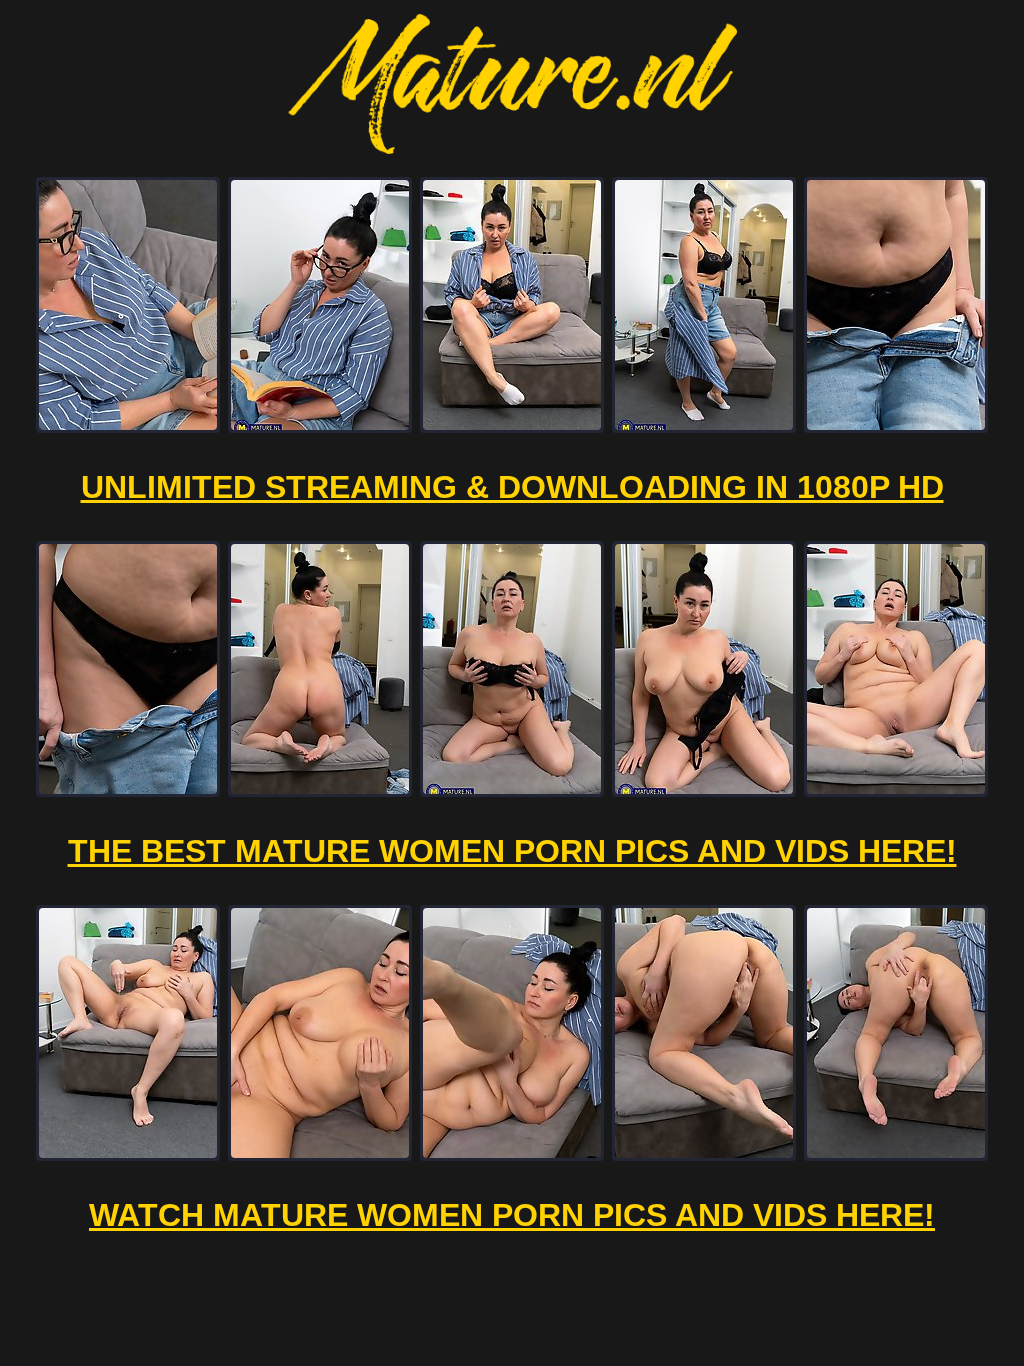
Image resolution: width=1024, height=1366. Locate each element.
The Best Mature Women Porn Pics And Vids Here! (512, 851)
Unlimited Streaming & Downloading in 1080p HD (512, 487)
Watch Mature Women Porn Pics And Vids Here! (512, 1215)
